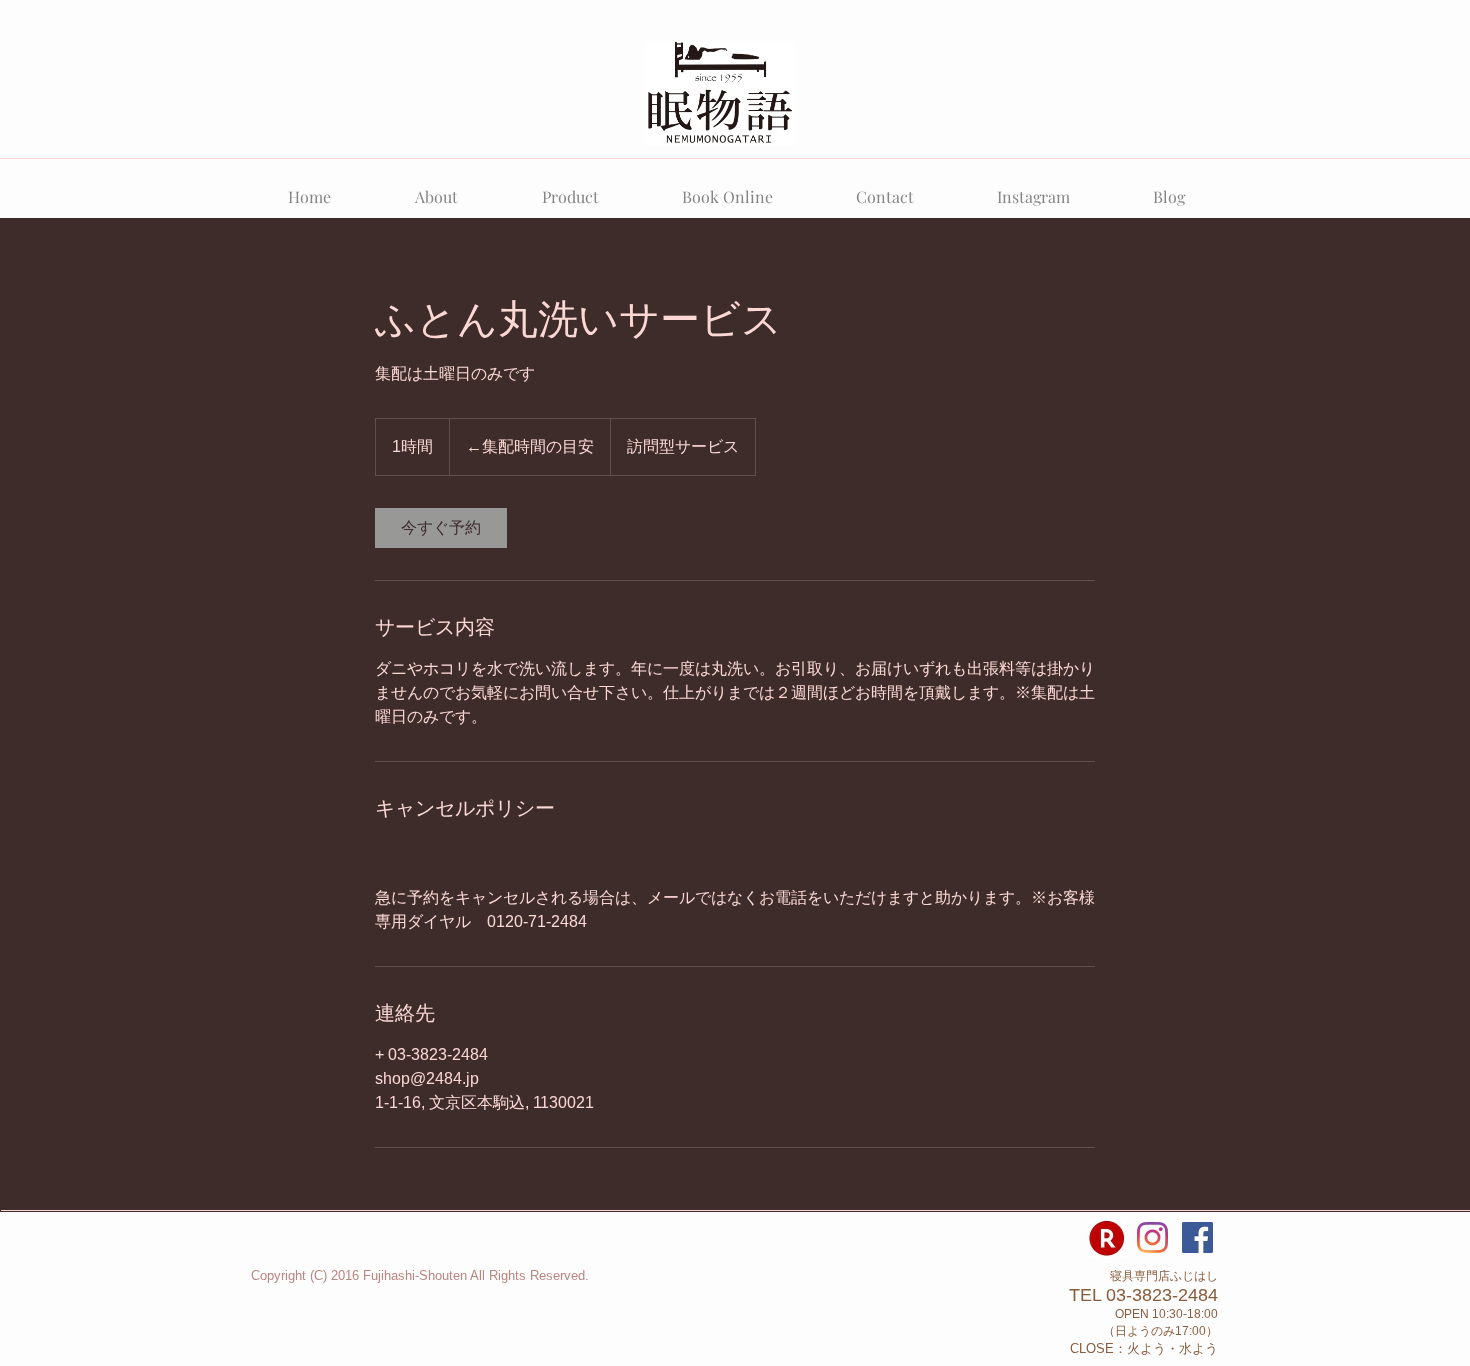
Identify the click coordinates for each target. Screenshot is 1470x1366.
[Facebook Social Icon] (1197, 1237)
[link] (441, 528)
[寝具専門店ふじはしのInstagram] (1152, 1237)
